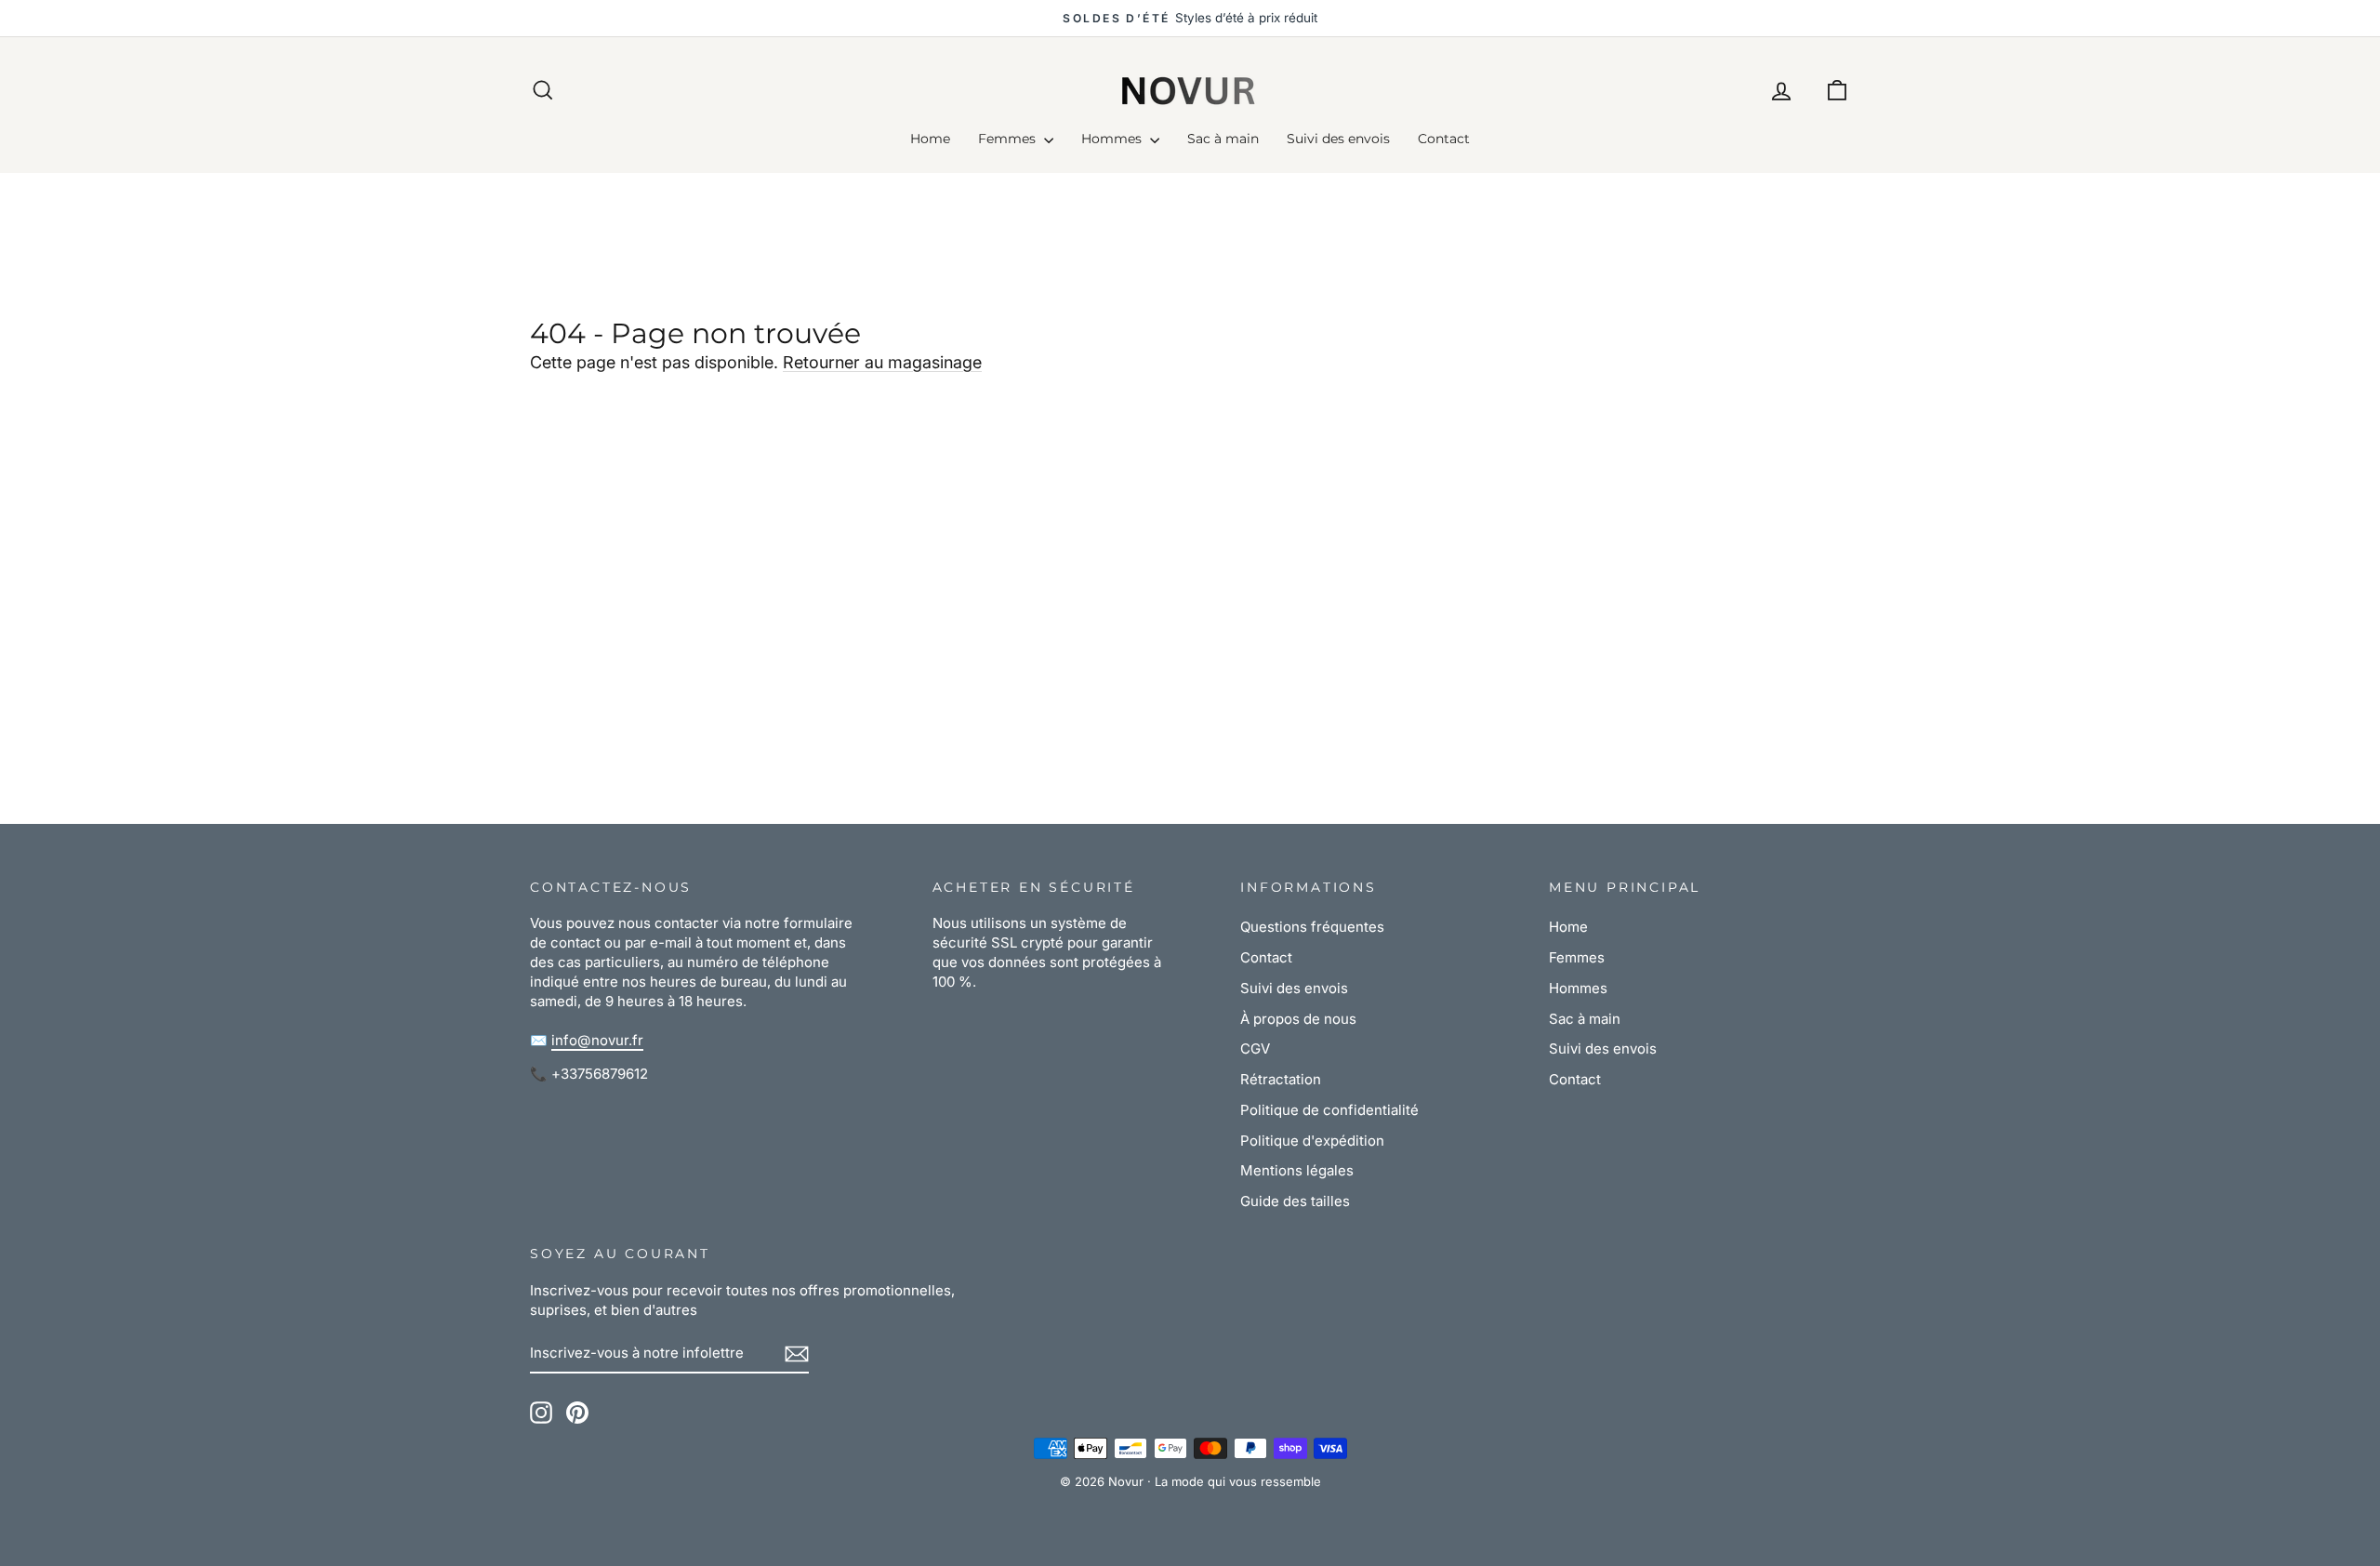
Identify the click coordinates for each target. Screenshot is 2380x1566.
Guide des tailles (1295, 1201)
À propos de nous (1298, 1019)
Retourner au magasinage (882, 362)
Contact (1444, 139)
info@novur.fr (597, 1040)
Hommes (1113, 139)
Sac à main (1223, 139)
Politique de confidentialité (1329, 1110)
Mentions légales (1297, 1170)
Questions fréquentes (1312, 927)
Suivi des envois (1338, 139)
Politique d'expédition (1312, 1141)
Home (930, 139)
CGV (1255, 1048)
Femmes (1009, 139)
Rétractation (1281, 1079)
